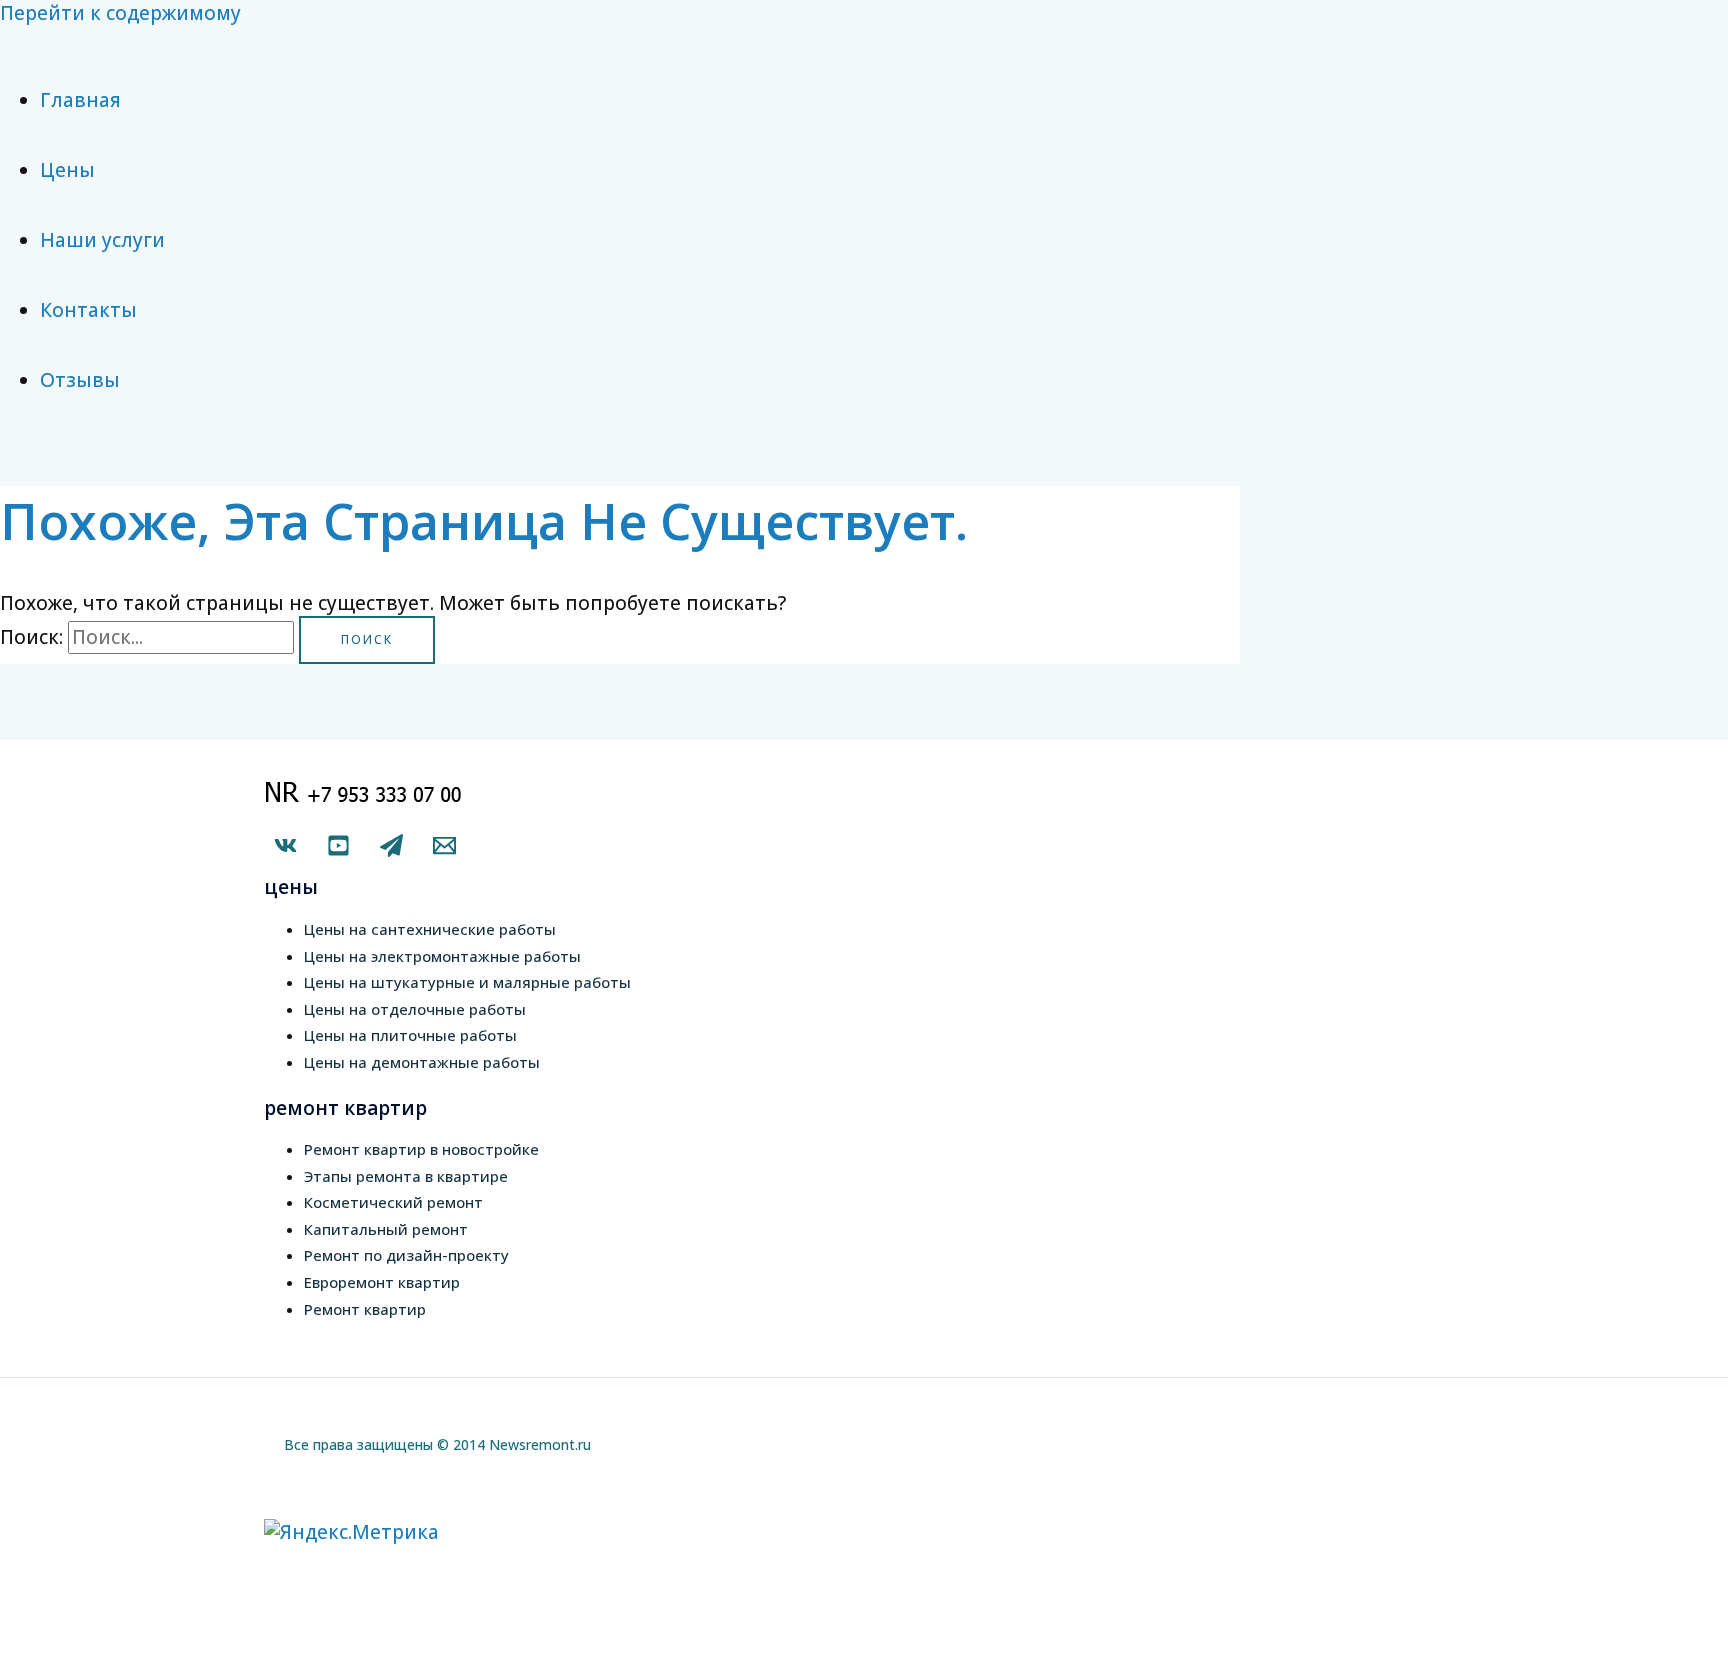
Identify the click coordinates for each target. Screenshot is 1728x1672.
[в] (285, 850)
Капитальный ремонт (386, 1229)
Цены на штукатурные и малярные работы (467, 982)
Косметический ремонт (393, 1202)
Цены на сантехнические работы (430, 929)
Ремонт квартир (365, 1309)
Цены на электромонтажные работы (442, 956)
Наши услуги (102, 240)
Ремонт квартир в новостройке (421, 1149)
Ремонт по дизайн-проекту (406, 1255)
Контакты (88, 310)
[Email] (444, 850)
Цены (67, 170)
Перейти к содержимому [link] (120, 13)
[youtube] (338, 850)
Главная (80, 100)
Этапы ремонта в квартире (406, 1176)
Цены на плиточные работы (410, 1035)
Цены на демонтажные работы (422, 1062)
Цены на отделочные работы (415, 1009)
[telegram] (391, 850)
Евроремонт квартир (382, 1282)
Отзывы (80, 380)
